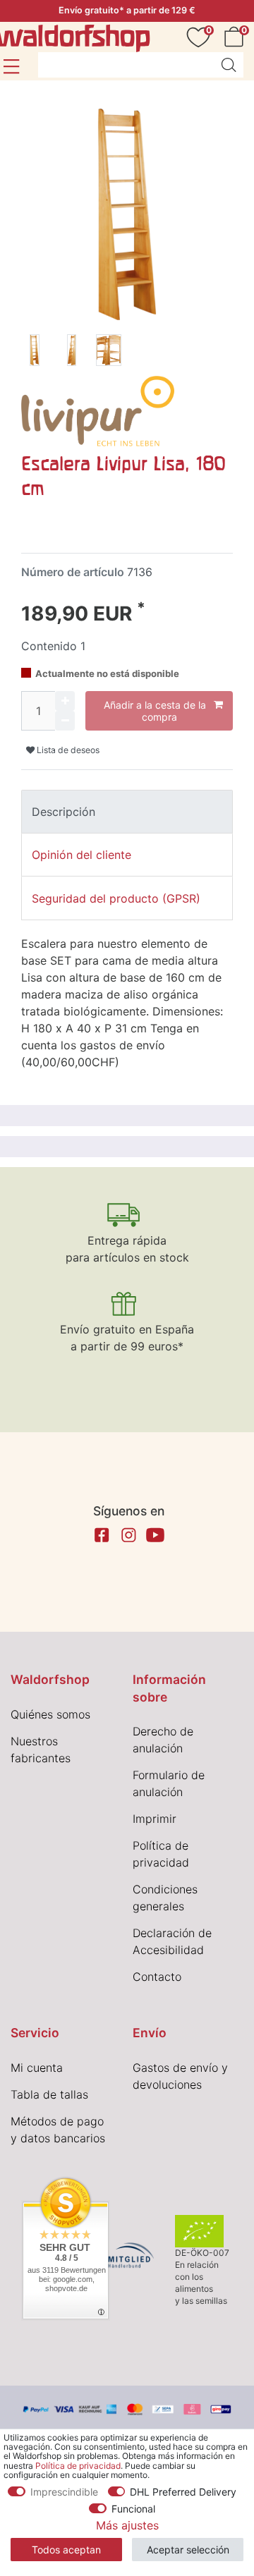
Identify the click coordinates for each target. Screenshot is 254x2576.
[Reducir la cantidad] (65, 721)
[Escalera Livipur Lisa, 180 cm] (35, 353)
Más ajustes (127, 2525)
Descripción (64, 812)
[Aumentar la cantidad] (65, 701)
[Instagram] (128, 1535)
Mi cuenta (37, 2068)
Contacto (157, 1977)
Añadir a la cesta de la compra (155, 711)
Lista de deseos (67, 750)
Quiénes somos (50, 1714)
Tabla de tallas (49, 2094)
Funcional (133, 2509)
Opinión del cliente (81, 855)
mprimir (156, 1819)
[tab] (127, 812)
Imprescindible (64, 2492)
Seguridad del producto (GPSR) (116, 898)
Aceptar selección (188, 2550)
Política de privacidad (78, 2466)
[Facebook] (102, 1535)
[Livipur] (98, 410)
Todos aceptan (66, 2550)
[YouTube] (155, 1535)
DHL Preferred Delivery (183, 2492)
